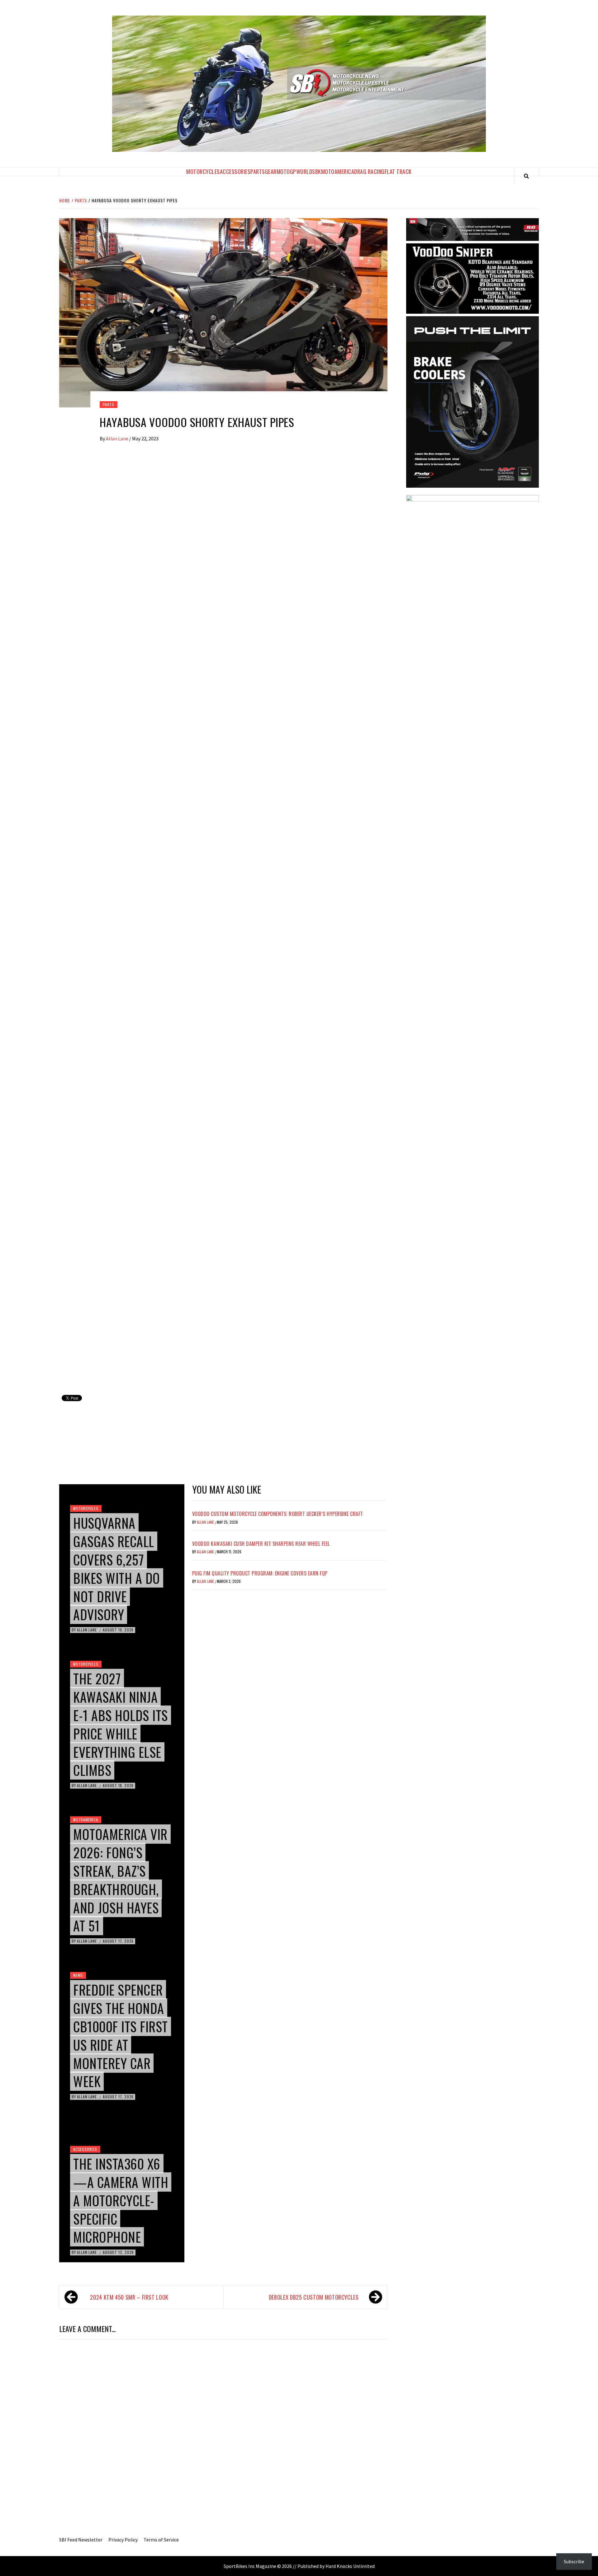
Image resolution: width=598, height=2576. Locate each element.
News (78, 1975)
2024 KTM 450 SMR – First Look (129, 2297)
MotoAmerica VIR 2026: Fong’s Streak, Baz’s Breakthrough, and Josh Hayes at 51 (120, 1880)
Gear (271, 171)
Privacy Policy (123, 2540)
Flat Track (398, 171)
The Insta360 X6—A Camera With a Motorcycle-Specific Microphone (121, 2200)
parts (109, 404)
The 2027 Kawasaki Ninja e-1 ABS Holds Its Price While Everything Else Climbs (121, 1724)
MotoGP (286, 171)
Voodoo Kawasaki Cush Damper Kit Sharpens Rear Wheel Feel (261, 1544)
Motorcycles (203, 171)
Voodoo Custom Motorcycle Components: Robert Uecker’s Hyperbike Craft (278, 1514)
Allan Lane (118, 439)
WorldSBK (309, 171)
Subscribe (574, 2561)
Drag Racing (369, 171)
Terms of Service (161, 2540)
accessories (85, 2149)
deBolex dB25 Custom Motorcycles (314, 2297)
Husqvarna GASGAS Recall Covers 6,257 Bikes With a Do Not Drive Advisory (117, 1569)
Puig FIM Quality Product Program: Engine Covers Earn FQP (260, 1573)
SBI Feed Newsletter (81, 2540)
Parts (258, 171)
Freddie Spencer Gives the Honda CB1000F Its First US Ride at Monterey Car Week (121, 2035)
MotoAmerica (338, 171)
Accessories (235, 171)
